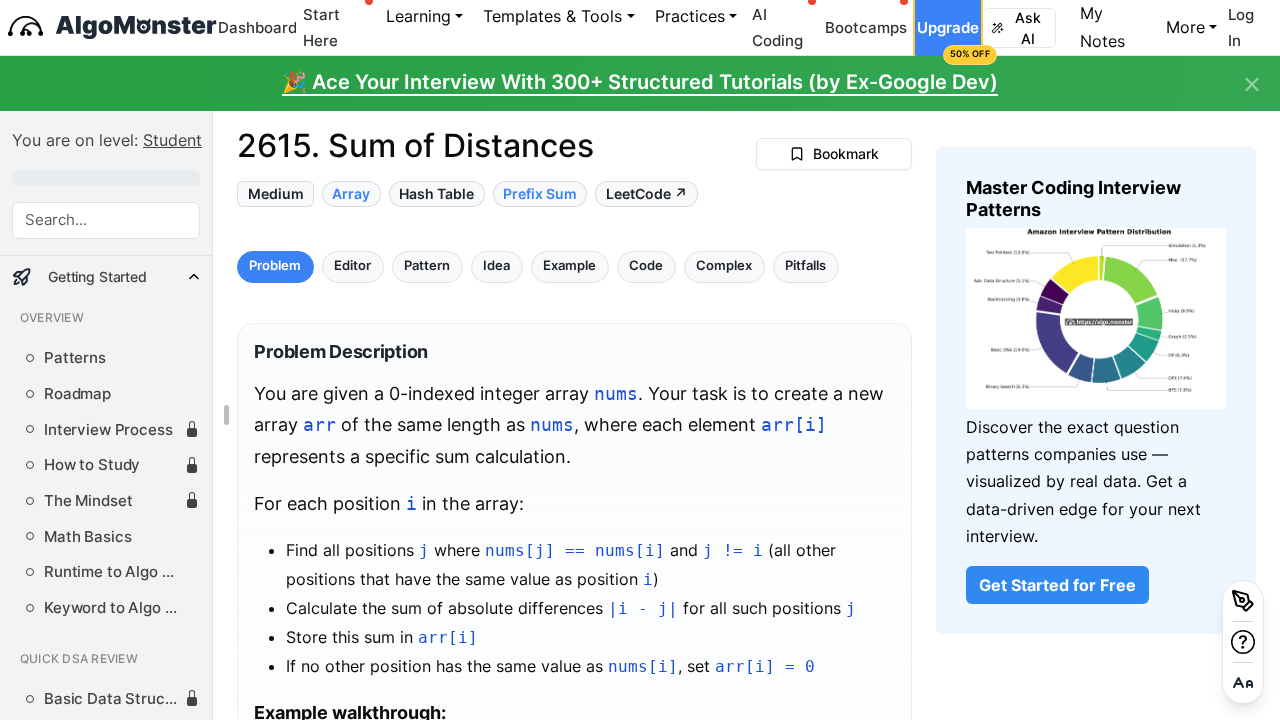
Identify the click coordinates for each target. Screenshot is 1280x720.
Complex (725, 266)
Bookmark (846, 153)
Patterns (75, 358)
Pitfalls (806, 266)
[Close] (1252, 85)
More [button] (1185, 27)
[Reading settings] (1243, 683)
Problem (276, 266)
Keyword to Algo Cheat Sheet (114, 608)
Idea (497, 266)
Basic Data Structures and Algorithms (114, 699)
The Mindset (88, 501)
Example (570, 266)
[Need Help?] (1243, 642)
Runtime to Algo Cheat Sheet (114, 572)
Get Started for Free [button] (1057, 585)
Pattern (428, 266)
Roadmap (77, 394)
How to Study (92, 465)
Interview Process (108, 430)
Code (647, 266)
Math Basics (87, 537)
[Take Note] (1243, 601)
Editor (353, 266)
